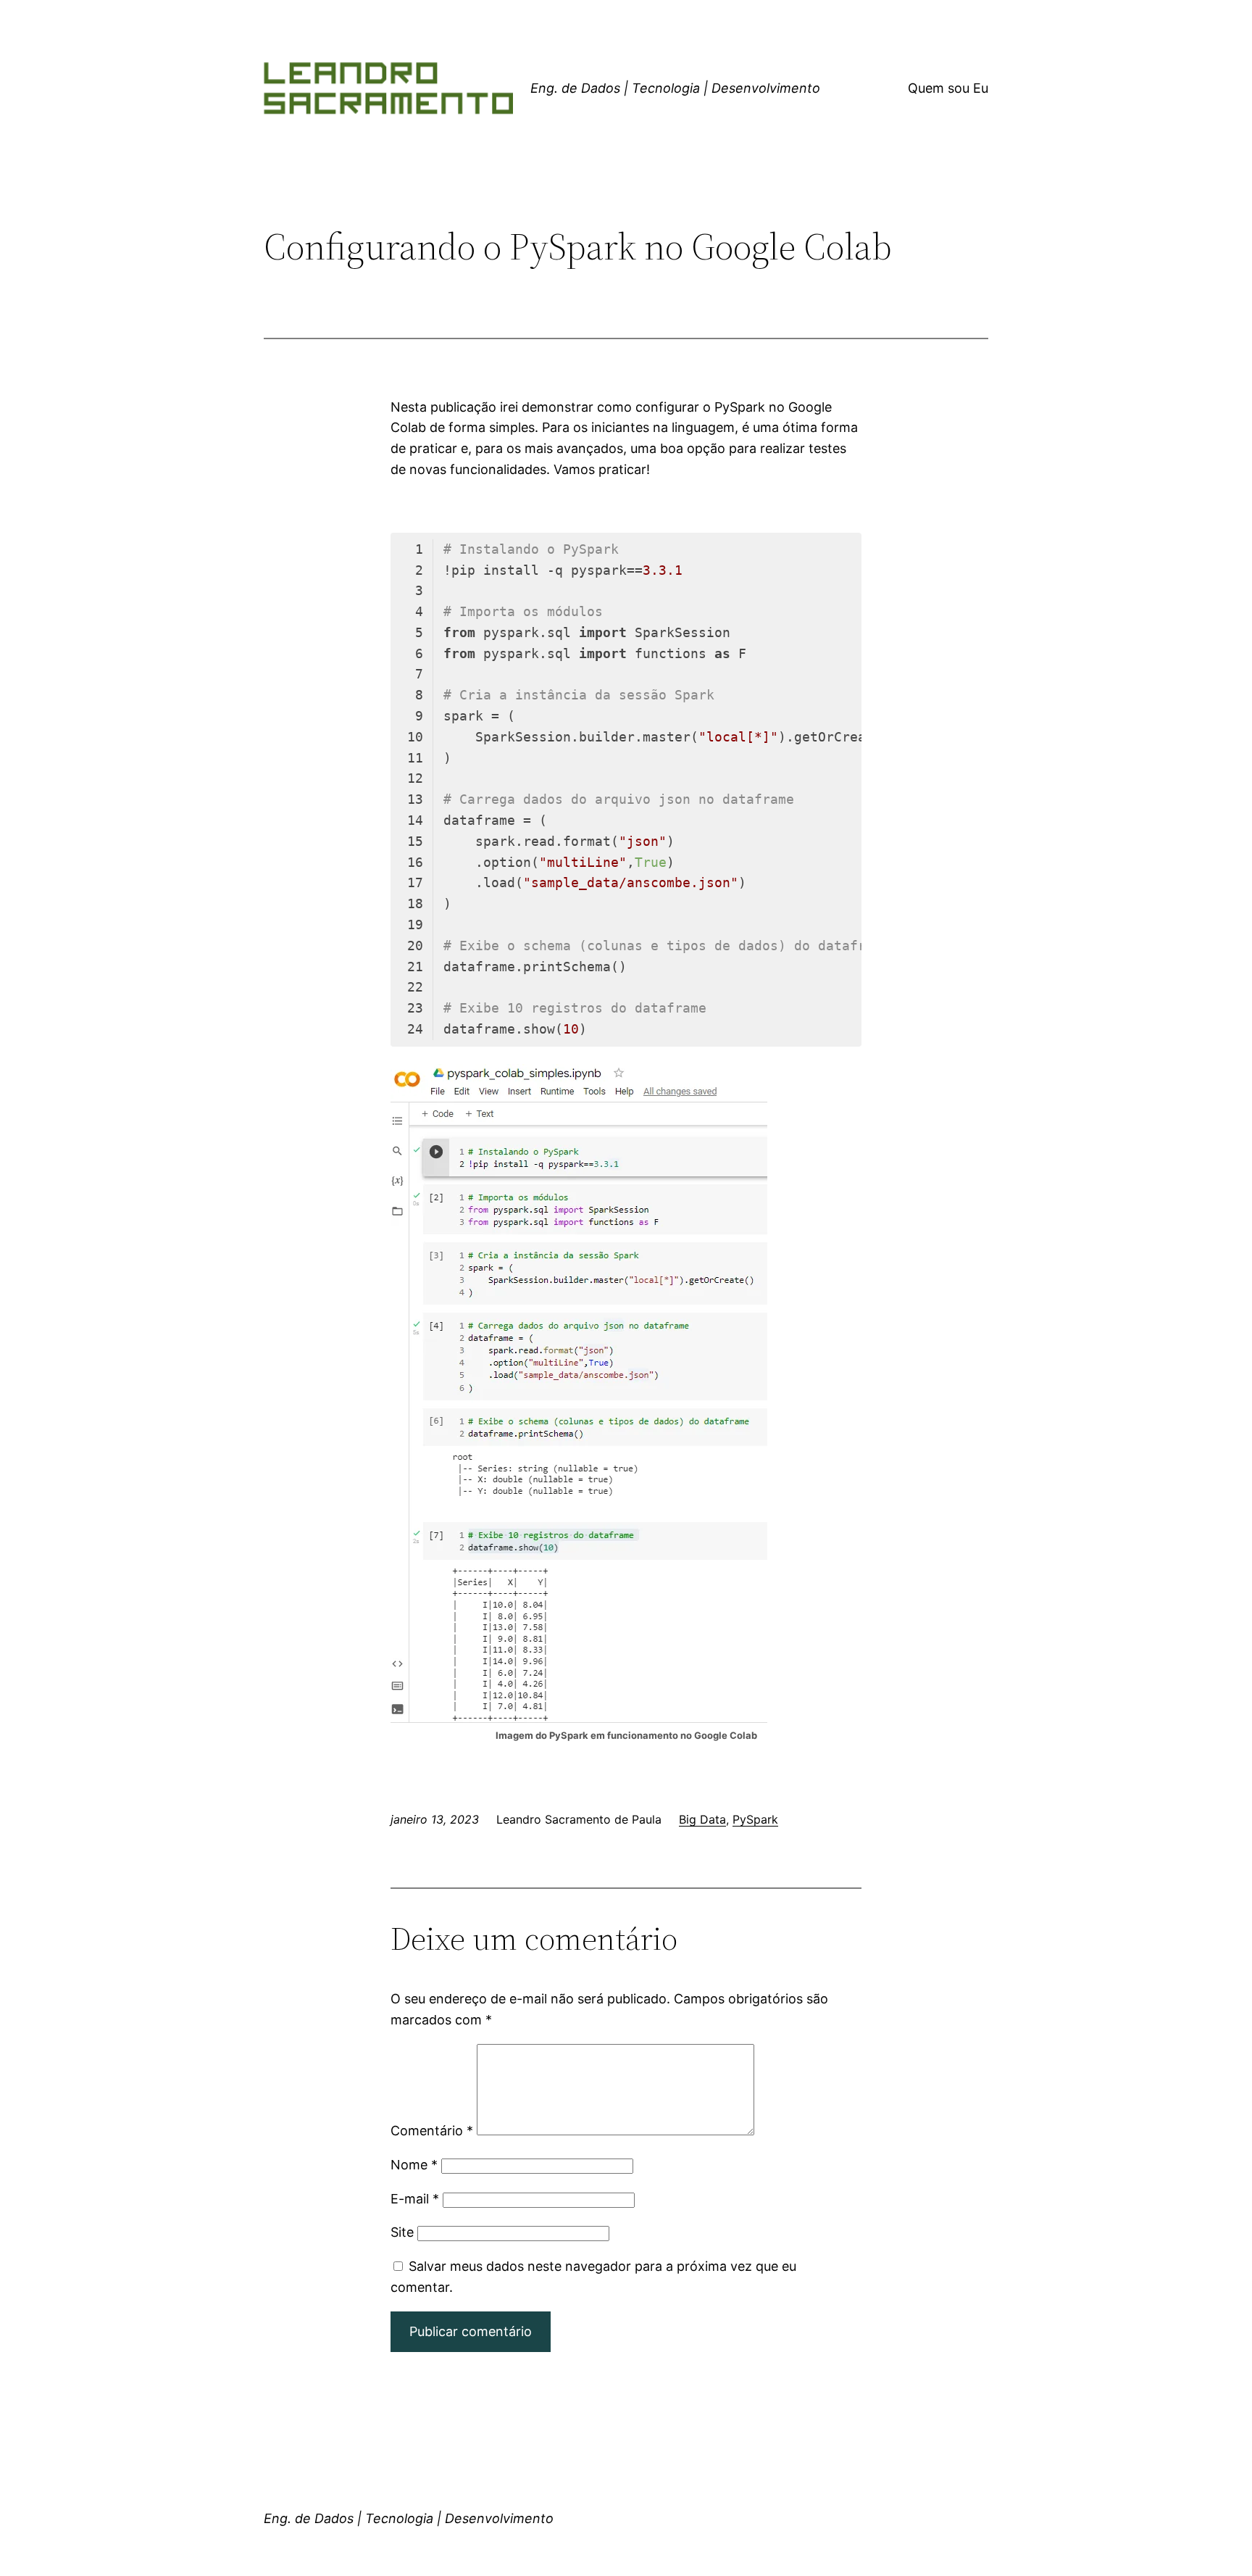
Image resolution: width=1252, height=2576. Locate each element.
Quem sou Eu (948, 88)
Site (402, 2232)
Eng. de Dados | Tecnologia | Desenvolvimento (675, 88)
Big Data (702, 1819)
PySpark (755, 1819)
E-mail (415, 2199)
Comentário (432, 2131)
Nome (414, 2165)
